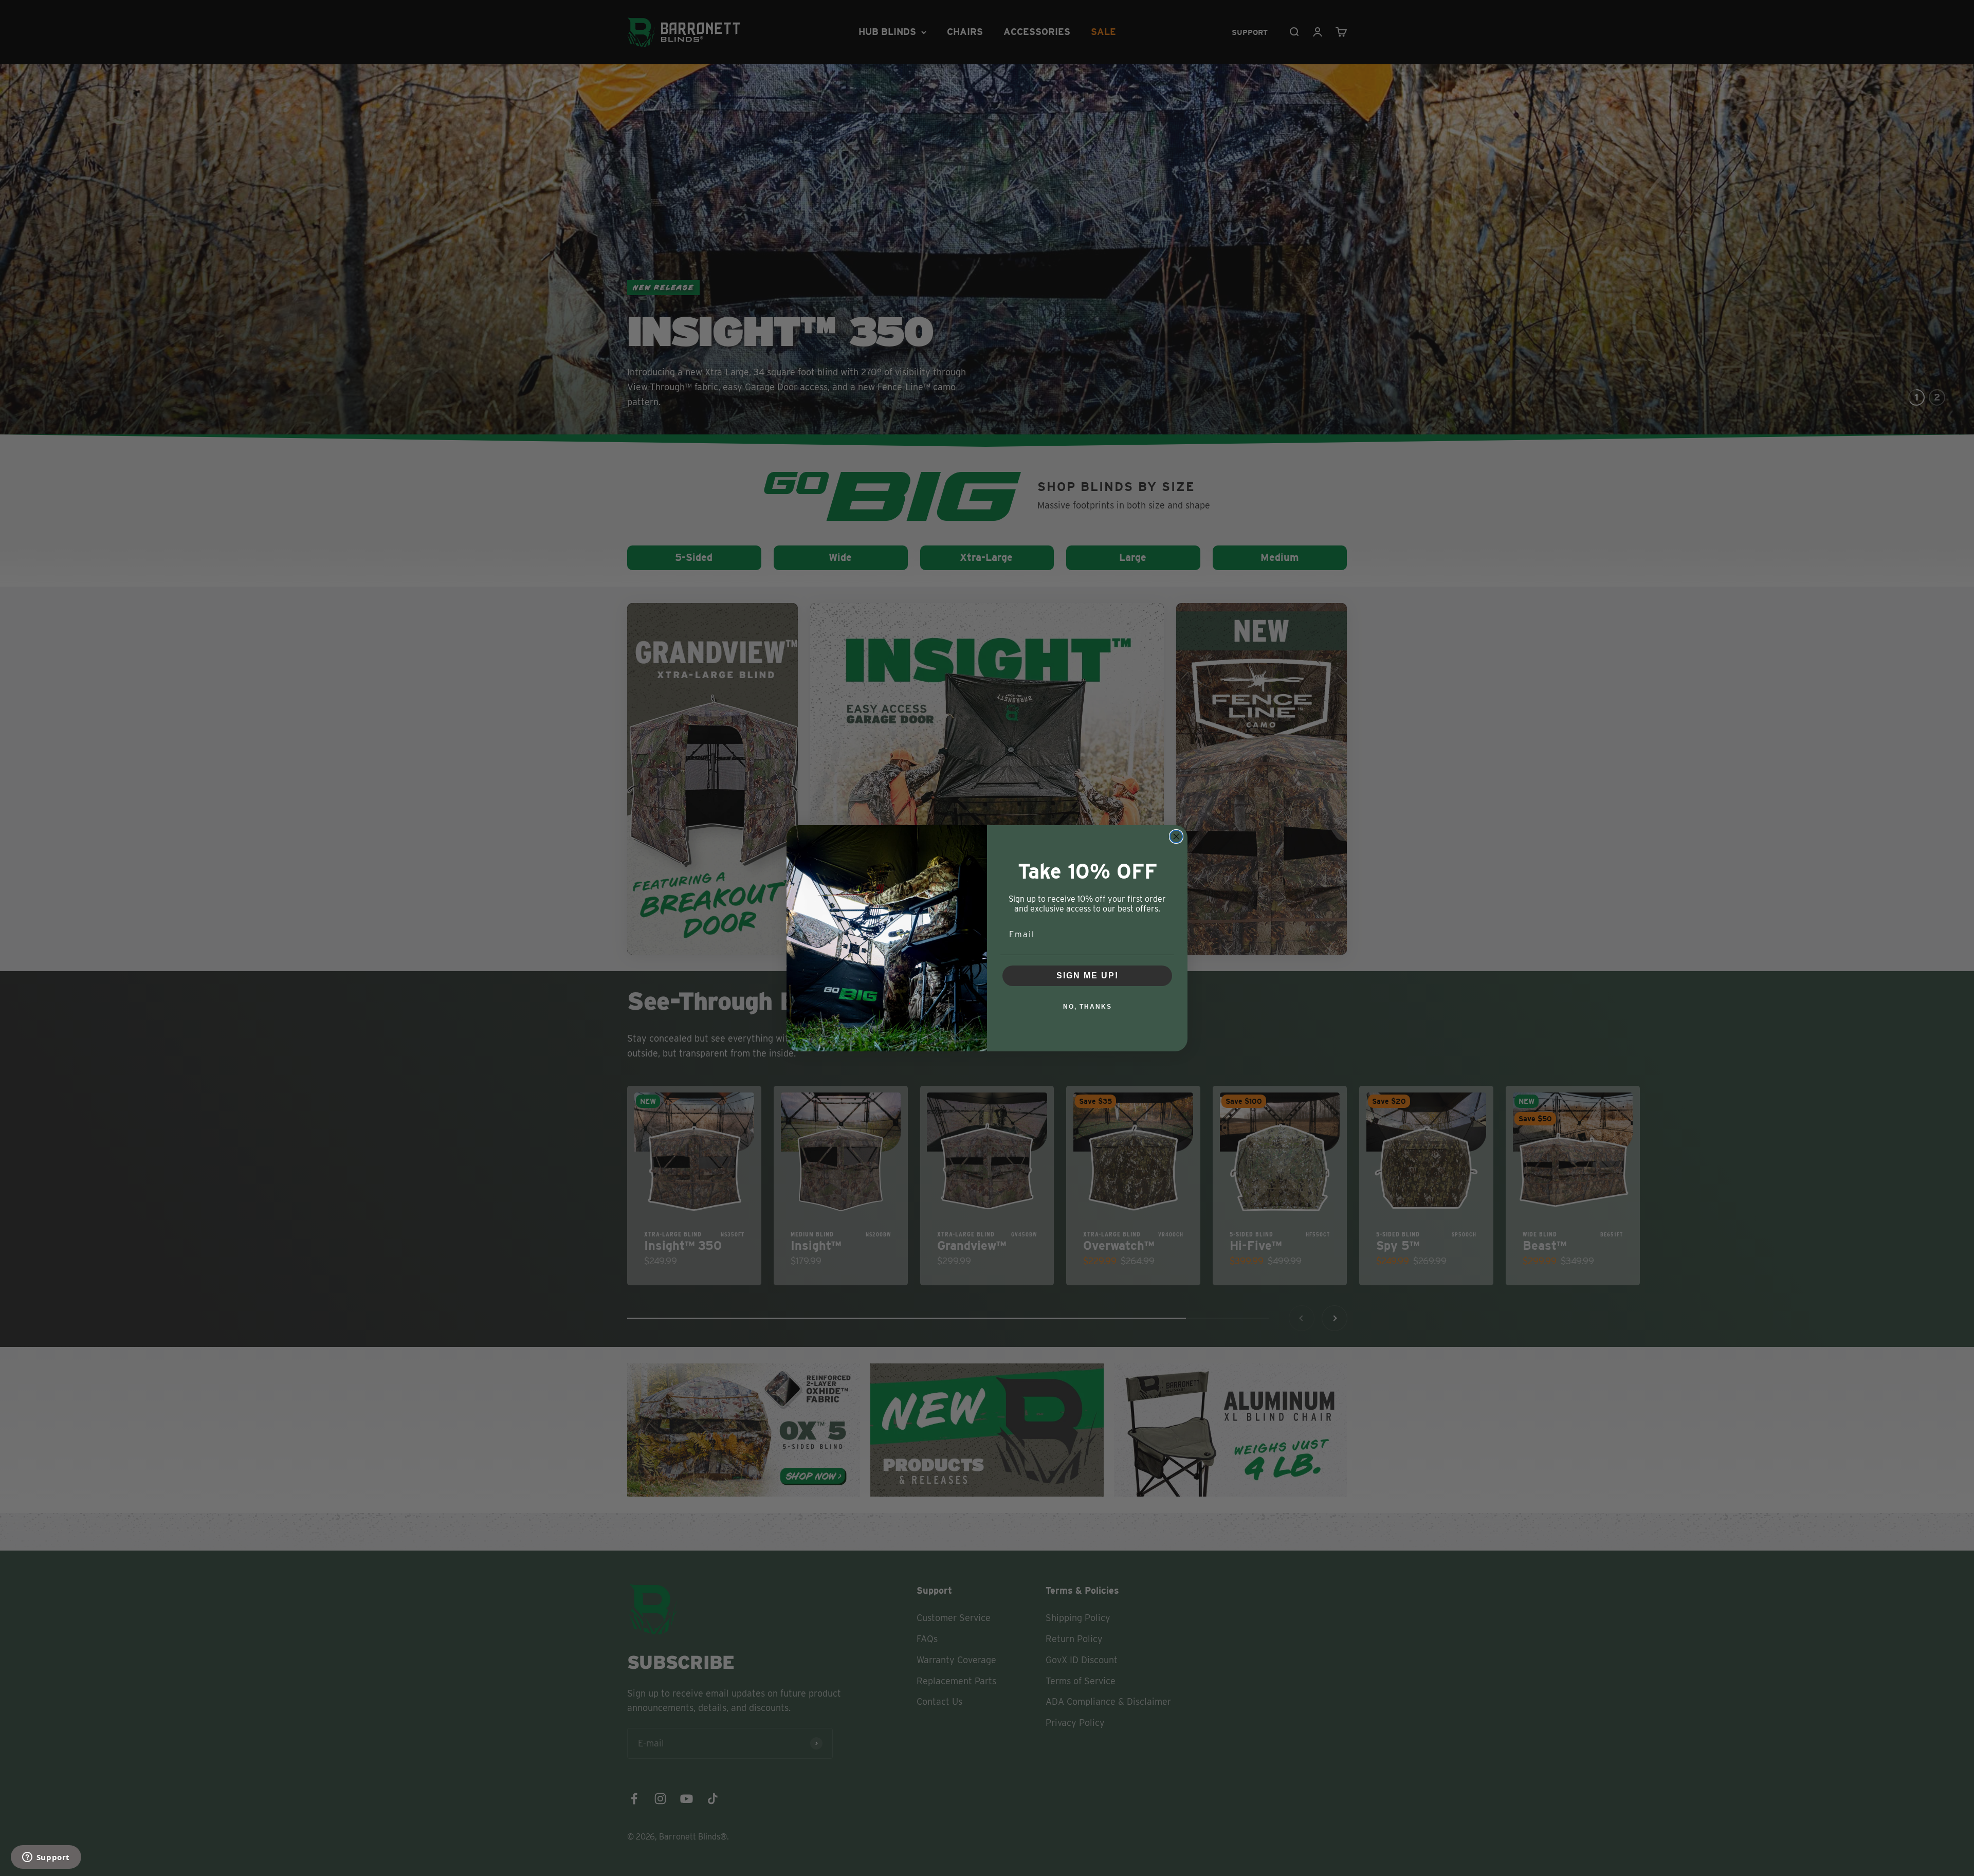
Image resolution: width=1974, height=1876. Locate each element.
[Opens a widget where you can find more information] (46, 1858)
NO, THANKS (1087, 1007)
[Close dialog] (1176, 836)
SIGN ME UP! (1087, 976)
